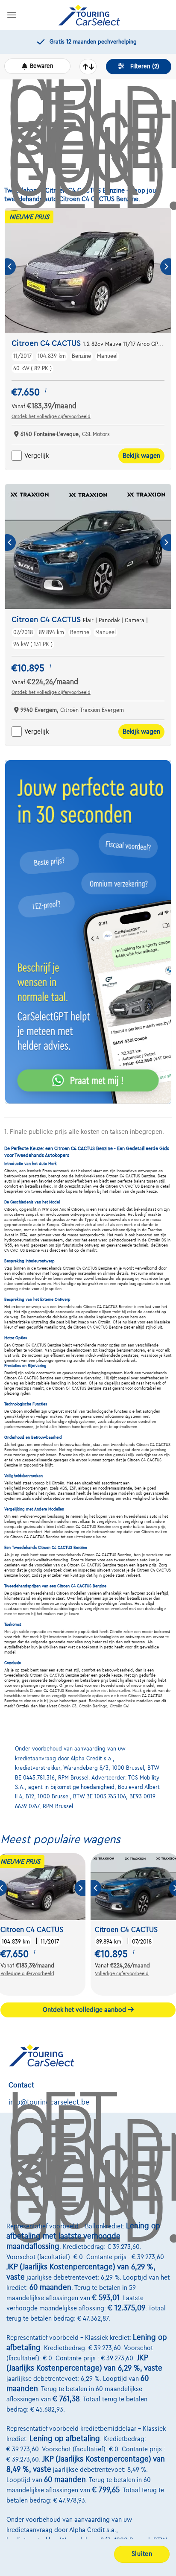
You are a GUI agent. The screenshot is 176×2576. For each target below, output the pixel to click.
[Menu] (12, 15)
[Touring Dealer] (89, 15)
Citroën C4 (119, 1706)
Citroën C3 (67, 1706)
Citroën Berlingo (93, 1706)
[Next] (166, 267)
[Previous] (10, 267)
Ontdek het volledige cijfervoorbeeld (51, 416)
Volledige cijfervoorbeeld (27, 1973)
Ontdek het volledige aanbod (85, 2010)
